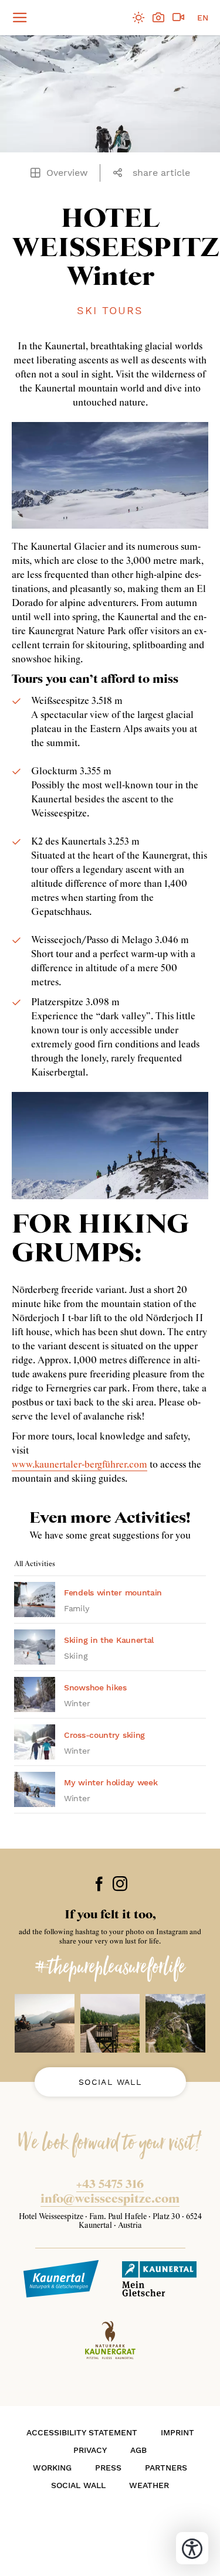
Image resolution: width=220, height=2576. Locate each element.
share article (161, 173)
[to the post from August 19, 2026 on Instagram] (110, 2023)
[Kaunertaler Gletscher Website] (160, 2279)
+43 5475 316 (110, 2184)
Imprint (177, 2432)
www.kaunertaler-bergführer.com (79, 1465)
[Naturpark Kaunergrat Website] (110, 2340)
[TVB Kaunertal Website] (61, 2279)
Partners (166, 2468)
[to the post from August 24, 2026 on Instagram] (45, 2023)
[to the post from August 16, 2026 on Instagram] (175, 2023)
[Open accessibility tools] (192, 2548)
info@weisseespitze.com (110, 2199)
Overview (67, 173)
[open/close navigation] (14, 18)
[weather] (138, 18)
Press (108, 2468)
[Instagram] (120, 1883)
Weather (149, 2485)
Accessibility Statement (82, 2432)
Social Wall (110, 2082)
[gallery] (158, 18)
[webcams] (178, 18)
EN (203, 18)
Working (52, 2468)
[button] (121, 173)
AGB (138, 2450)
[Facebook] (99, 1883)
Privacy (90, 2450)
